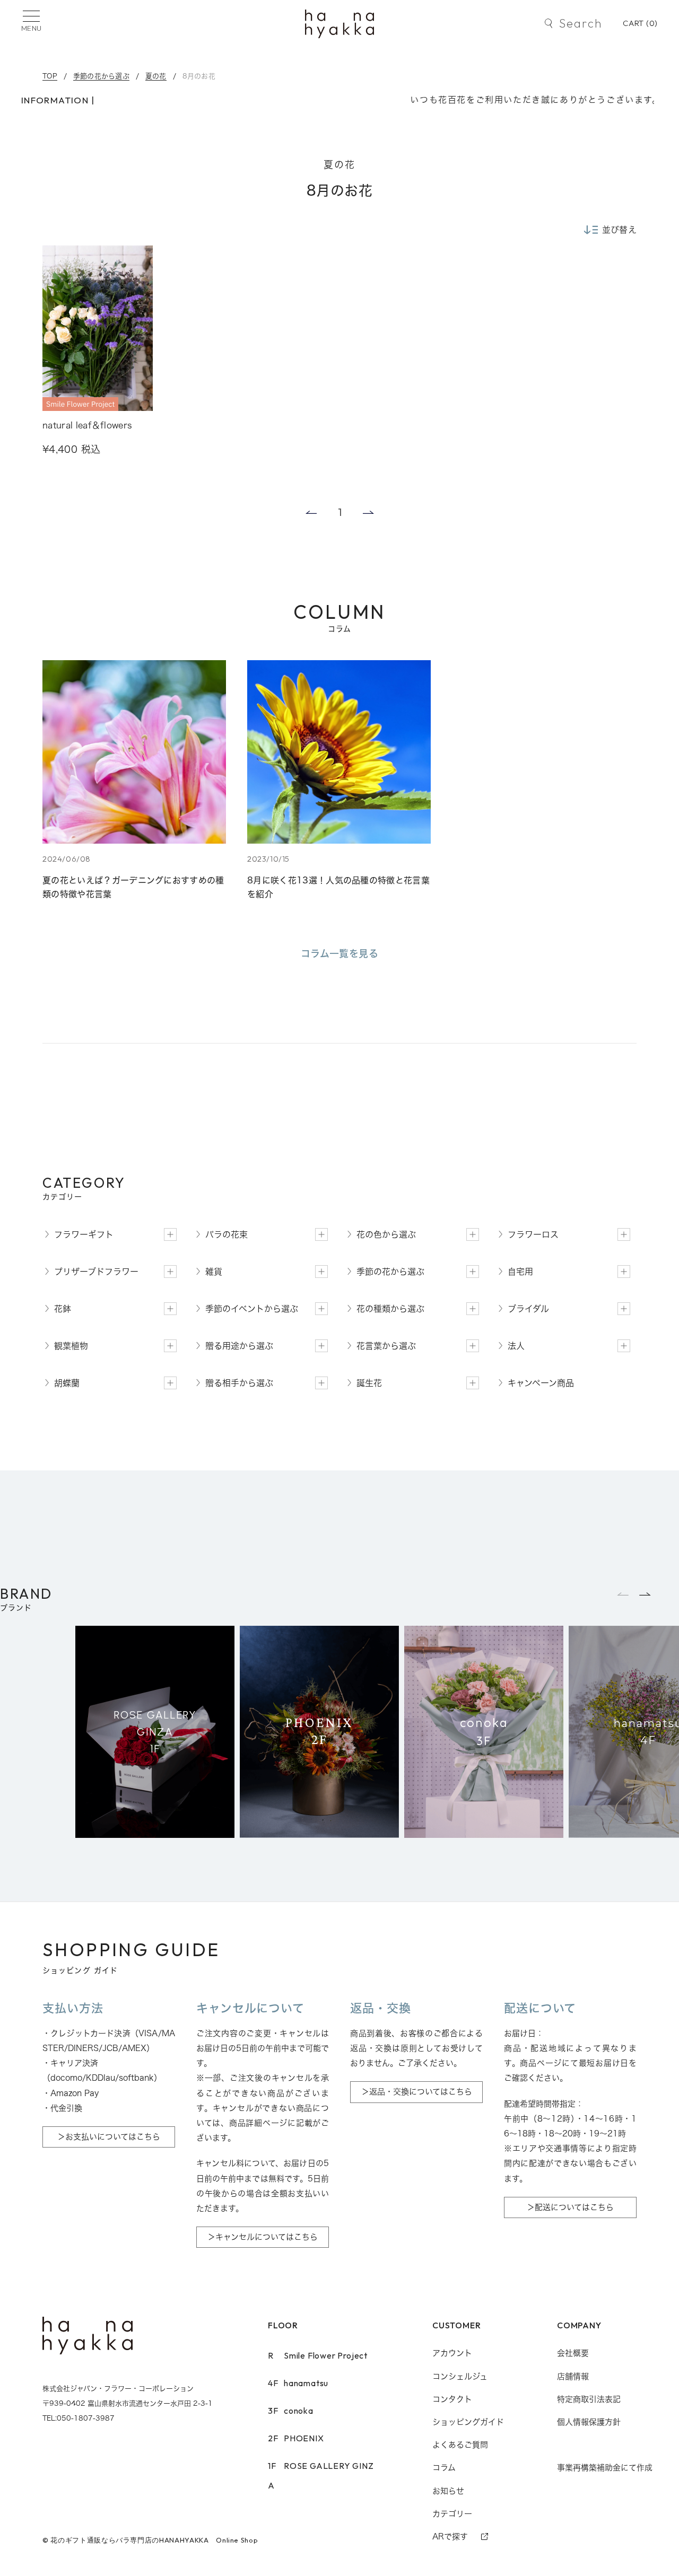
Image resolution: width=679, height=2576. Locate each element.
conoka (291, 2411)
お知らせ (448, 2491)
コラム (444, 2468)
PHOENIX (296, 2438)
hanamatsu (298, 2383)
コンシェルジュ (460, 2376)
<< (310, 512)
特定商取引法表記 (589, 2399)
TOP (50, 76)
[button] (646, 1594)
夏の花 (156, 76)
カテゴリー (452, 2514)
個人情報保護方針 (589, 2422)
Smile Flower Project (318, 2355)
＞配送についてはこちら (570, 2207)
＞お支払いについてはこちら (109, 2137)
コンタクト (452, 2399)
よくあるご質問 (460, 2445)
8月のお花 (199, 76)
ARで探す (450, 2536)
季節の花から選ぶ (101, 76)
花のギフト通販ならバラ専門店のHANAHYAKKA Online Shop (154, 2540)
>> (369, 512)
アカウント (452, 2353)
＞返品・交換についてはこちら (417, 2092)
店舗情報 (573, 2376)
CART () (640, 23)
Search (581, 23)
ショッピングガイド (468, 2422)
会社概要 (573, 2353)
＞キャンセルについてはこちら (263, 2237)
